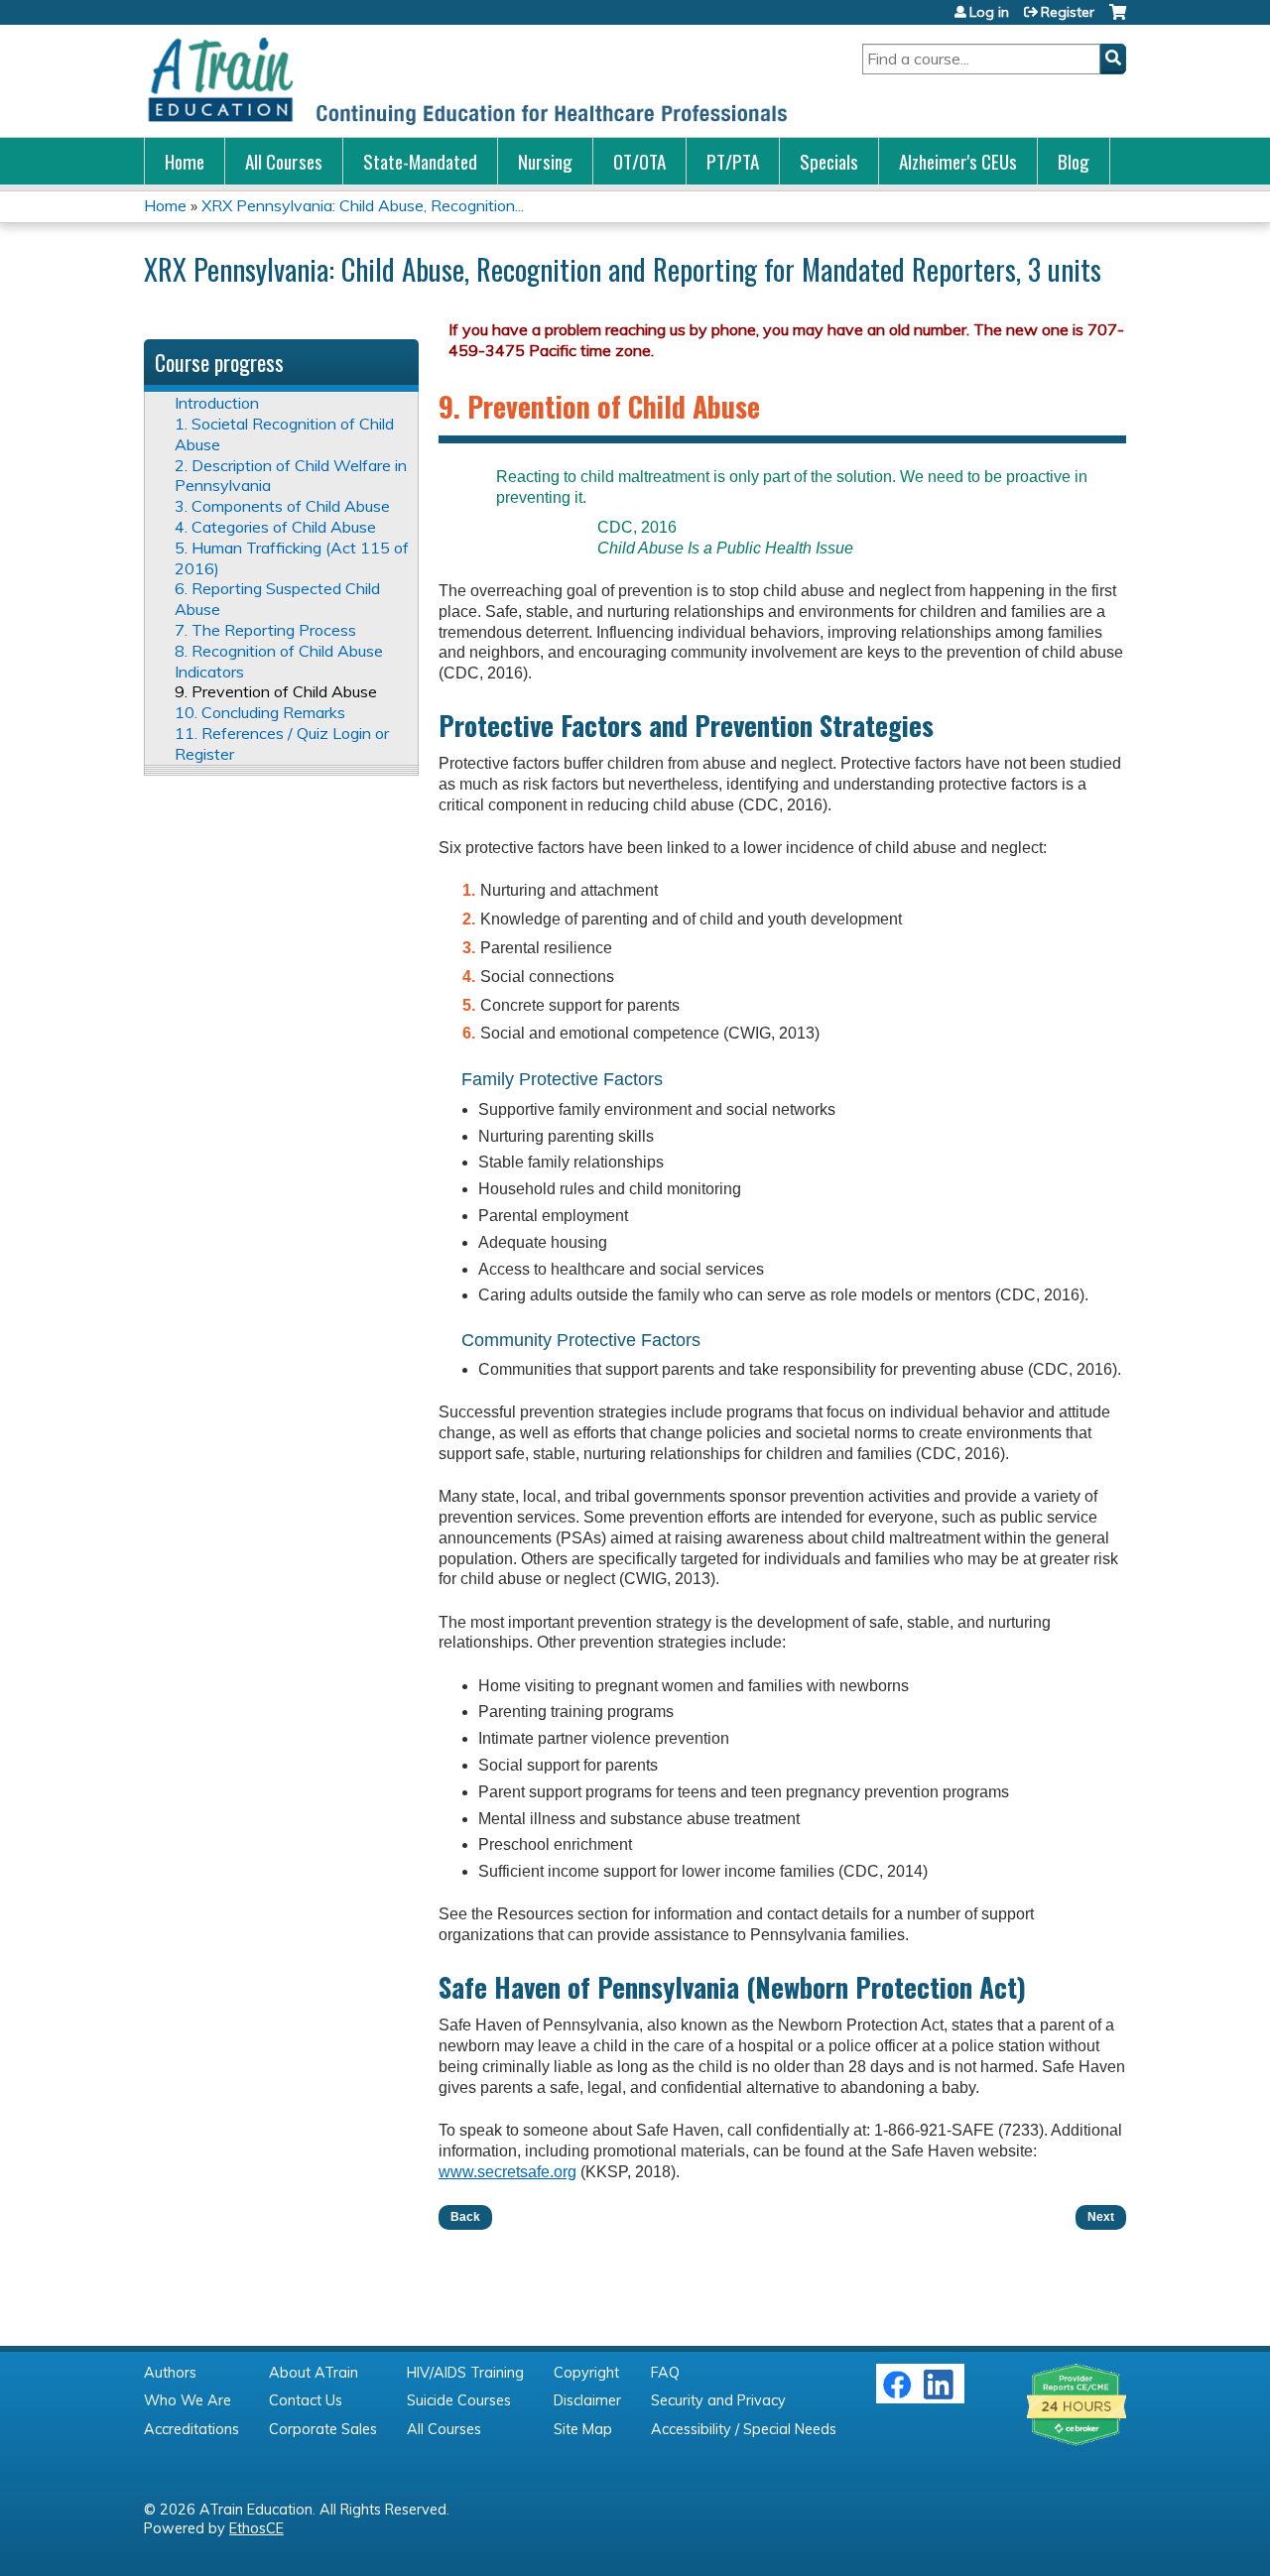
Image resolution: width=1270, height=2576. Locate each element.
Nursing (545, 161)
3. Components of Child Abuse (282, 506)
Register (1068, 12)
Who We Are (188, 2400)
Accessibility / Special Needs (744, 2429)
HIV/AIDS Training (465, 2373)
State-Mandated (420, 161)
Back (465, 2217)
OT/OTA (639, 161)
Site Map (583, 2429)
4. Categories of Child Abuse (275, 527)
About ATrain (314, 2373)
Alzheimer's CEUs (958, 161)
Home (185, 161)
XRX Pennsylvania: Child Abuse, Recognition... (363, 205)
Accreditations (191, 2429)
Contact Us (306, 2400)
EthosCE (256, 2528)
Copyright (586, 2373)
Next (1101, 2217)
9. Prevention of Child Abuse (276, 691)
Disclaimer (587, 2400)
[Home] (466, 81)
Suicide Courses (459, 2400)
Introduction (217, 403)
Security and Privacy (718, 2400)
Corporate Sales (323, 2429)
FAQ (665, 2373)
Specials (829, 161)
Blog (1074, 161)
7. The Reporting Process (265, 630)
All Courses (284, 161)
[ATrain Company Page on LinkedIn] (941, 2394)
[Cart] (1118, 19)
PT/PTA (733, 161)
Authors (170, 2373)
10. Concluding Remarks (260, 712)
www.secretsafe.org (508, 2172)
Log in (989, 12)
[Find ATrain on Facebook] (897, 2394)
